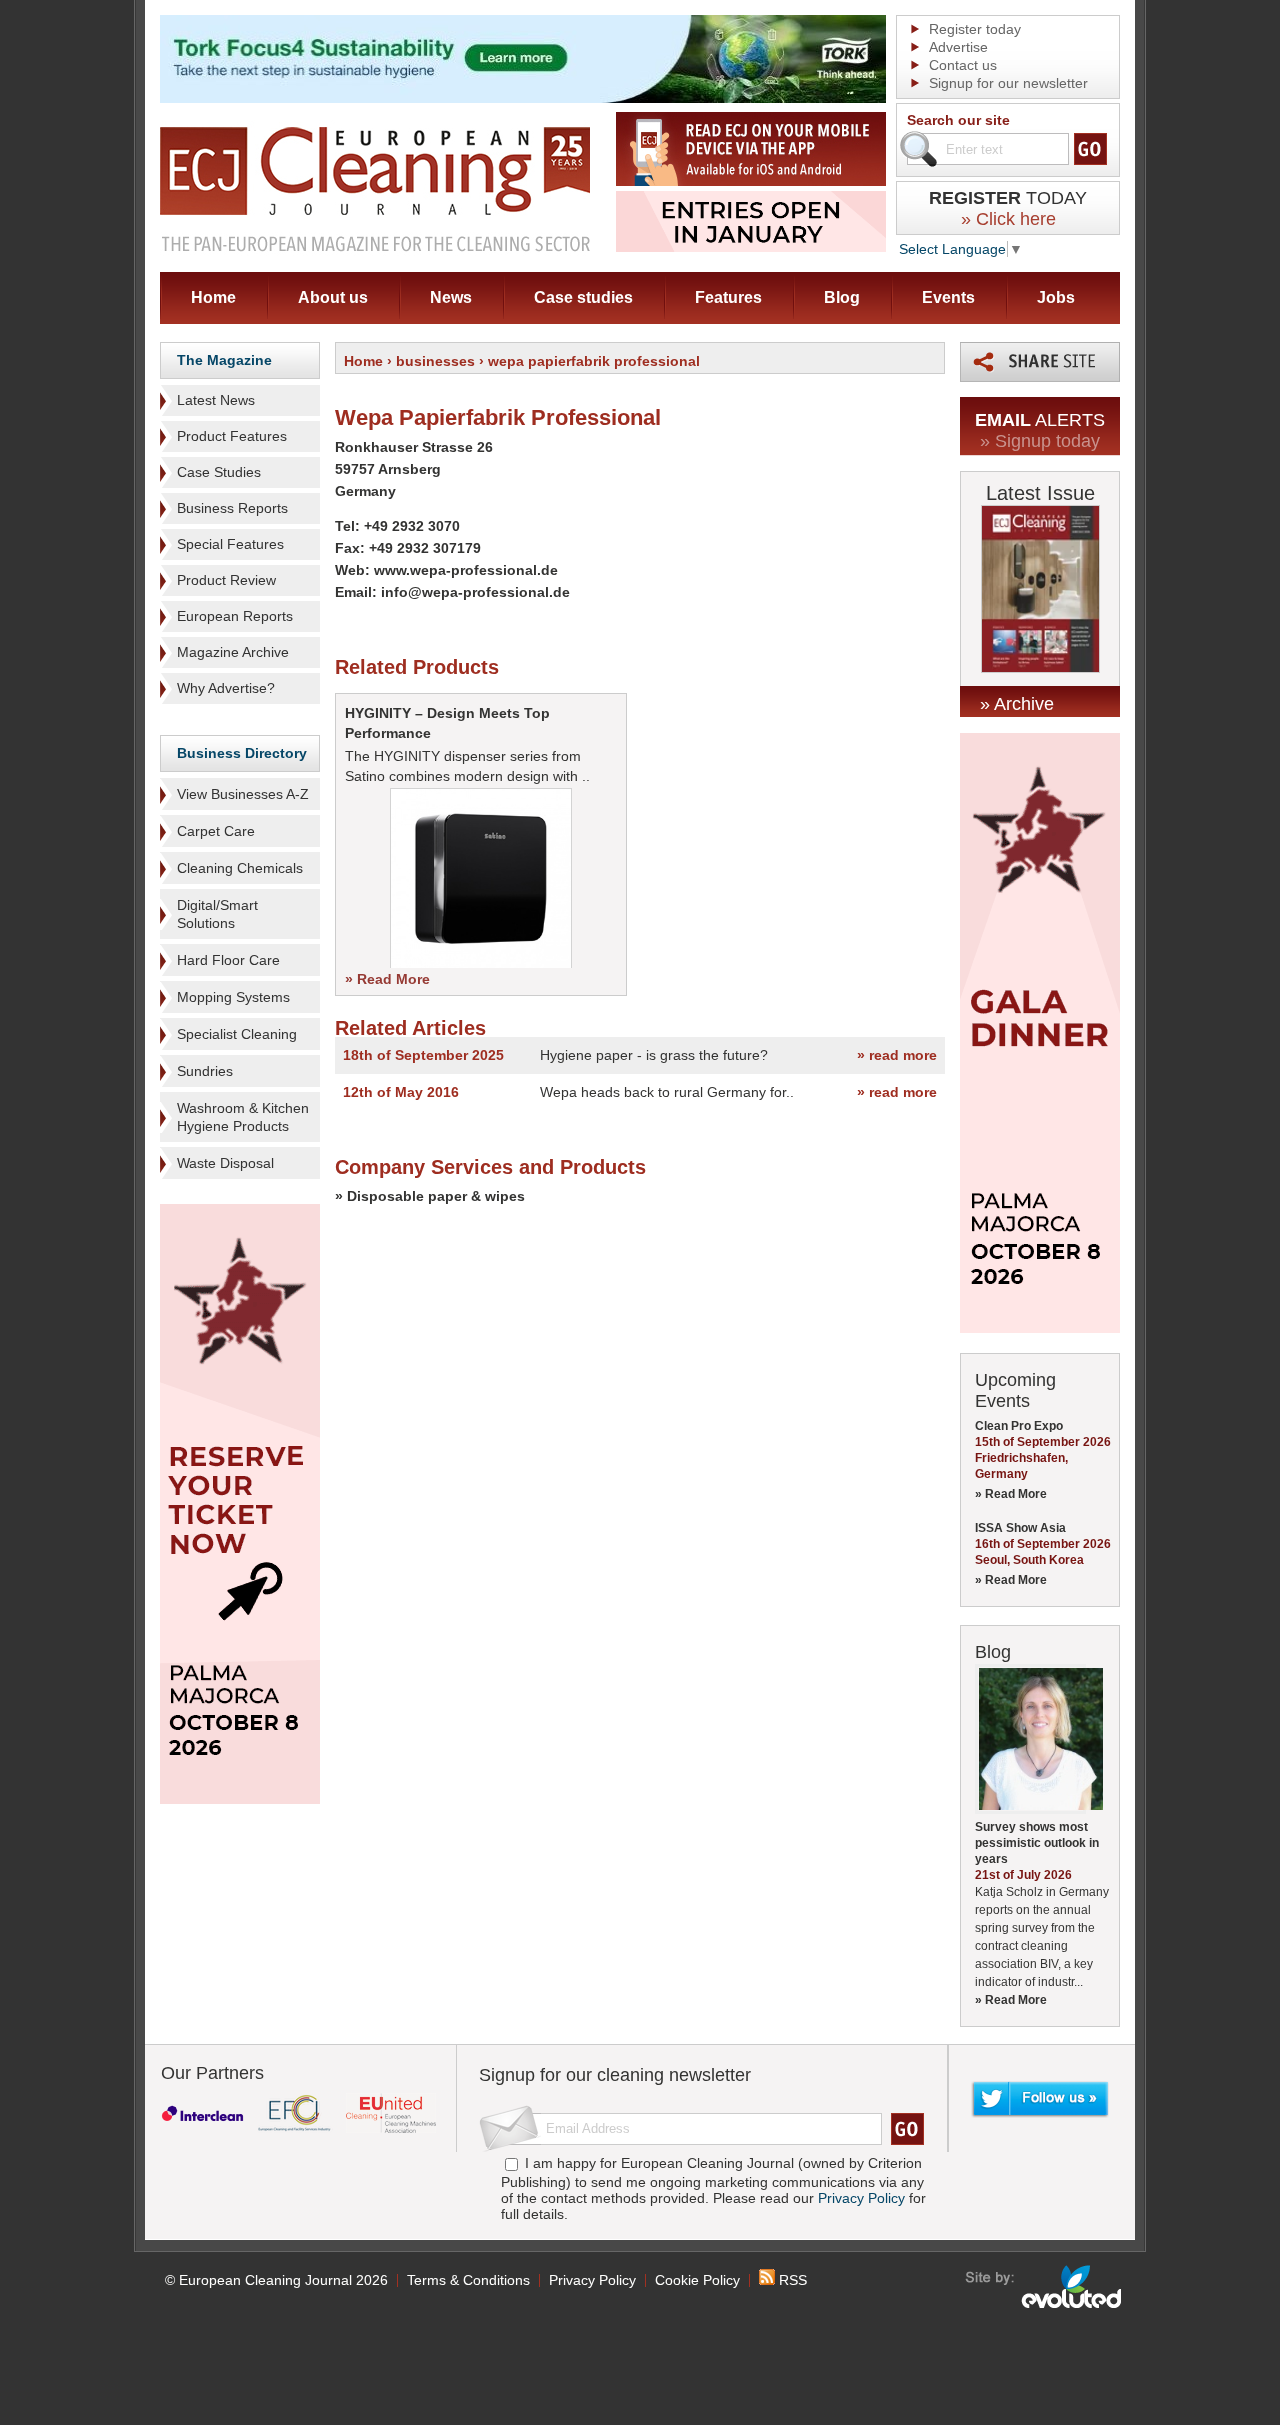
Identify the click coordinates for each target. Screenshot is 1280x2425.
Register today (975, 29)
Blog (842, 297)
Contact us (963, 65)
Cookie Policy (697, 2280)
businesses (435, 361)
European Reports (235, 616)
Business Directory (242, 753)
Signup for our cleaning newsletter (615, 2075)
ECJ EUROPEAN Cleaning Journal (375, 188)
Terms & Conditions (468, 2280)
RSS (791, 2280)
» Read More (387, 979)
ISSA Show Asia (1020, 1528)
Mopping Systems (233, 997)
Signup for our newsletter (1008, 83)
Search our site (958, 120)
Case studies (583, 297)
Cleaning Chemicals (240, 868)
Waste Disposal (225, 1163)
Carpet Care (216, 831)
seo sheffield (1044, 2287)
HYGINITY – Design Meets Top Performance (447, 723)
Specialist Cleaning (237, 1034)
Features (728, 297)
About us (333, 297)
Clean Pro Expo (1019, 1426)
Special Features (230, 544)
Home (213, 297)
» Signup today (1040, 441)
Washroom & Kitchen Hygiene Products (243, 1117)
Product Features (232, 436)
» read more (897, 1055)
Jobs (1056, 297)
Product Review (226, 580)
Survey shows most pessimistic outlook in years (1037, 1843)
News (451, 297)
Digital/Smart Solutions (217, 914)
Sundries (205, 1071)
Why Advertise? (226, 688)
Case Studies (219, 472)
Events (948, 297)
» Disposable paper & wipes (430, 1196)
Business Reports (232, 508)
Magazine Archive (233, 652)
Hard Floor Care (228, 960)
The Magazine (224, 360)
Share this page (1040, 362)
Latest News (216, 400)
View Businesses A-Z (243, 794)
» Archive (1017, 704)
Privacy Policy (861, 2198)
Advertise (958, 47)
